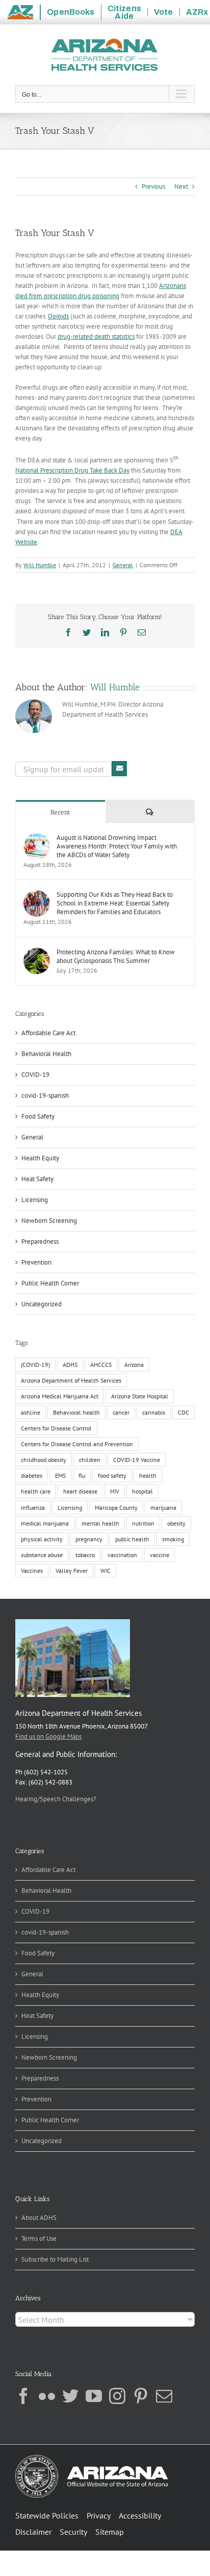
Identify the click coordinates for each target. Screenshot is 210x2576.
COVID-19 (35, 1075)
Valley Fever (72, 1571)
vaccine (160, 1555)
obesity (176, 1523)
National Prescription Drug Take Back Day (72, 470)
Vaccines (32, 1571)
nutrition (143, 1523)
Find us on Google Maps (48, 1736)
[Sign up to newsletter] (119, 769)
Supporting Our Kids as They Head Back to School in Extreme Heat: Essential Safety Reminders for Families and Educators (115, 903)
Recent (60, 812)
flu (82, 1475)
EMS (60, 1475)
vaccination (122, 1555)
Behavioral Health (46, 1054)
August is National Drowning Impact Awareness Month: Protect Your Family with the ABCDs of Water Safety (117, 846)
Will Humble (40, 565)
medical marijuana (45, 1523)
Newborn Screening (49, 1221)
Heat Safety (37, 1179)
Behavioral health (76, 1412)
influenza (33, 1507)
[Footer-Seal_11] (92, 2458)
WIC (106, 1571)
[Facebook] (23, 2396)
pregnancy (89, 1539)
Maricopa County (116, 1507)
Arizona (134, 1365)
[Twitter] (70, 2396)
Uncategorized (42, 1304)
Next (181, 186)
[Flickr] (47, 2396)
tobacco (85, 1555)
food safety (112, 1475)
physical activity (42, 1539)
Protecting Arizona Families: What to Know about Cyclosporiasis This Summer (116, 956)
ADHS (70, 1365)
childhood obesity (44, 1460)
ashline (31, 1412)
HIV (115, 1491)
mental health (100, 1523)
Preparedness (40, 1241)
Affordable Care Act (48, 1033)
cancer (121, 1412)
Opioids (58, 316)
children (90, 1460)
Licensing (35, 1200)
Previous (153, 186)
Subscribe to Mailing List (55, 2259)
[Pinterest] (141, 2396)
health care (36, 1491)
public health (132, 1539)
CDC (183, 1412)
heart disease (80, 1491)
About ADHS (39, 2218)
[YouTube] (94, 2396)
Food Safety (38, 1116)
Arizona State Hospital (140, 1396)
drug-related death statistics (96, 336)
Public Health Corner (50, 1283)
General (123, 565)
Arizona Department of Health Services (71, 1380)
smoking (173, 1539)
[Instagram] (117, 2396)
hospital (142, 1491)
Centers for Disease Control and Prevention (77, 1444)
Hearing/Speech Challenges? (56, 1799)
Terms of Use (39, 2238)
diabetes (32, 1475)
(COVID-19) (35, 1365)
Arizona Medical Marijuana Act (60, 1396)
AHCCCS (101, 1365)
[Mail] (164, 2396)
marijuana (163, 1507)
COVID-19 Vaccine (137, 1460)
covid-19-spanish (45, 1095)
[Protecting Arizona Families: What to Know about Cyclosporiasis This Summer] (37, 953)
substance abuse (42, 1555)
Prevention (36, 1262)
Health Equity (40, 1158)
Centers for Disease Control (56, 1428)
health (148, 1475)
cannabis (154, 1412)
